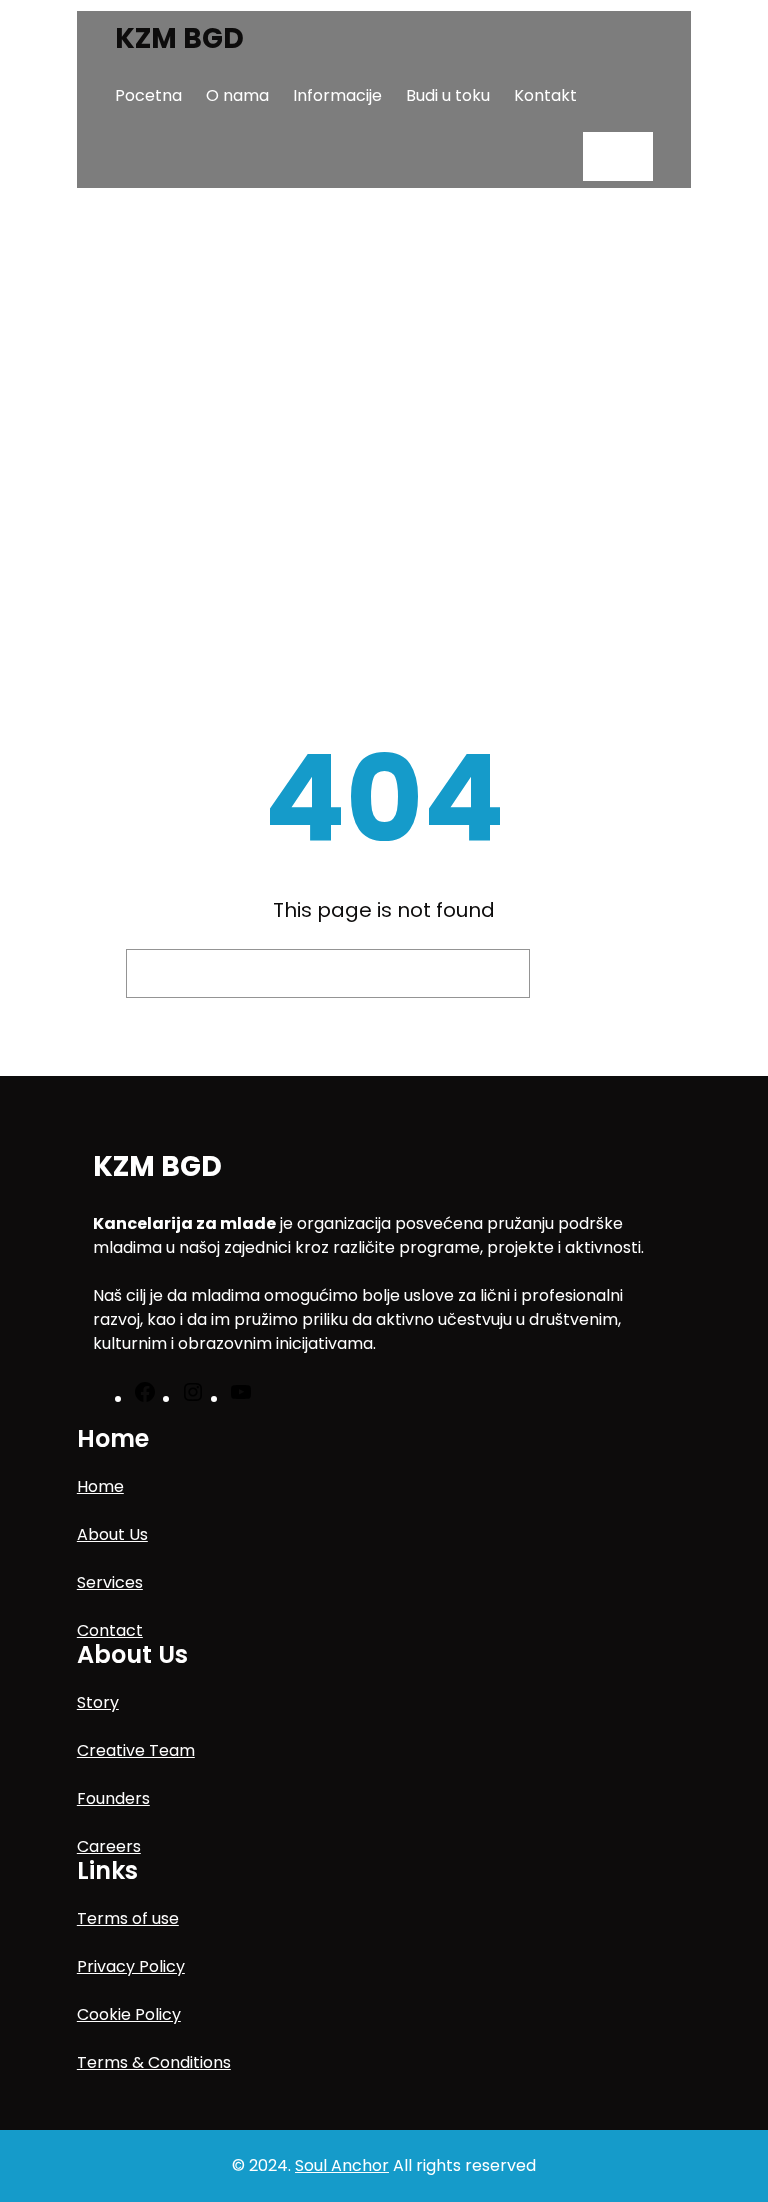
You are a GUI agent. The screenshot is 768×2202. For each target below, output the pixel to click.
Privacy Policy (131, 1966)
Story (98, 1702)
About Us (112, 1534)
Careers (109, 1846)
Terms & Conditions (154, 2062)
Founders (113, 1798)
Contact (110, 1630)
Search (591, 973)
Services (110, 1582)
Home (100, 1486)
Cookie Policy (129, 2014)
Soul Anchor (342, 2165)
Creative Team (136, 1750)
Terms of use (128, 1918)
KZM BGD (179, 38)
